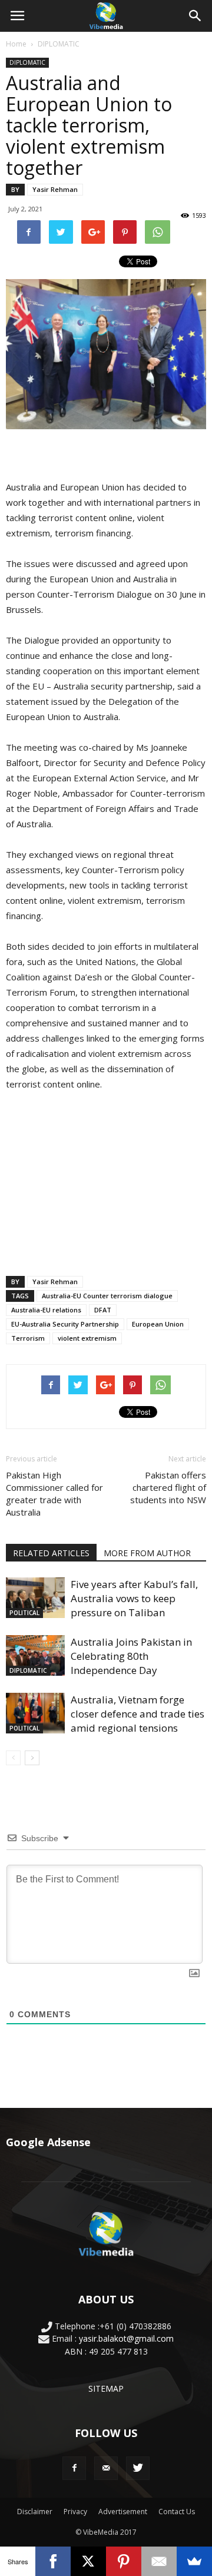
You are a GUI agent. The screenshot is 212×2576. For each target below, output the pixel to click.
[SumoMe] (194, 2561)
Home (16, 44)
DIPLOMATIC (59, 44)
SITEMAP (106, 2388)
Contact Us (177, 2512)
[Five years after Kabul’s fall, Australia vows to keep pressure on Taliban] (35, 1598)
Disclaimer (35, 2512)
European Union (158, 1324)
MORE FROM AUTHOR (147, 1553)
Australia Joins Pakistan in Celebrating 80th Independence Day (131, 1656)
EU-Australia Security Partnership (65, 1324)
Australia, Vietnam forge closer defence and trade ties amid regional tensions (138, 1714)
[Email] (159, 2561)
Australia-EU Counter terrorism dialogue (107, 1296)
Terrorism (28, 1338)
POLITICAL (24, 1613)
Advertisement (123, 2512)
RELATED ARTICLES (51, 1553)
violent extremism (87, 1338)
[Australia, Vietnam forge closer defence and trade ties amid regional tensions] (35, 1713)
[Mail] (106, 2468)
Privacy (75, 2512)
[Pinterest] (124, 2561)
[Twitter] (138, 2468)
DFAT (103, 1310)
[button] (196, 16)
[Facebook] (74, 2468)
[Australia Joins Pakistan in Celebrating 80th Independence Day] (35, 1655)
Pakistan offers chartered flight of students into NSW (168, 1487)
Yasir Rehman (55, 189)
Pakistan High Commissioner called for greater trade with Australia (54, 1493)
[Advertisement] (106, 1181)
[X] (88, 2561)
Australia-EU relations (46, 1310)
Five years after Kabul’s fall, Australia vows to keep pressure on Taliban (134, 1598)
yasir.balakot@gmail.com (126, 2338)
